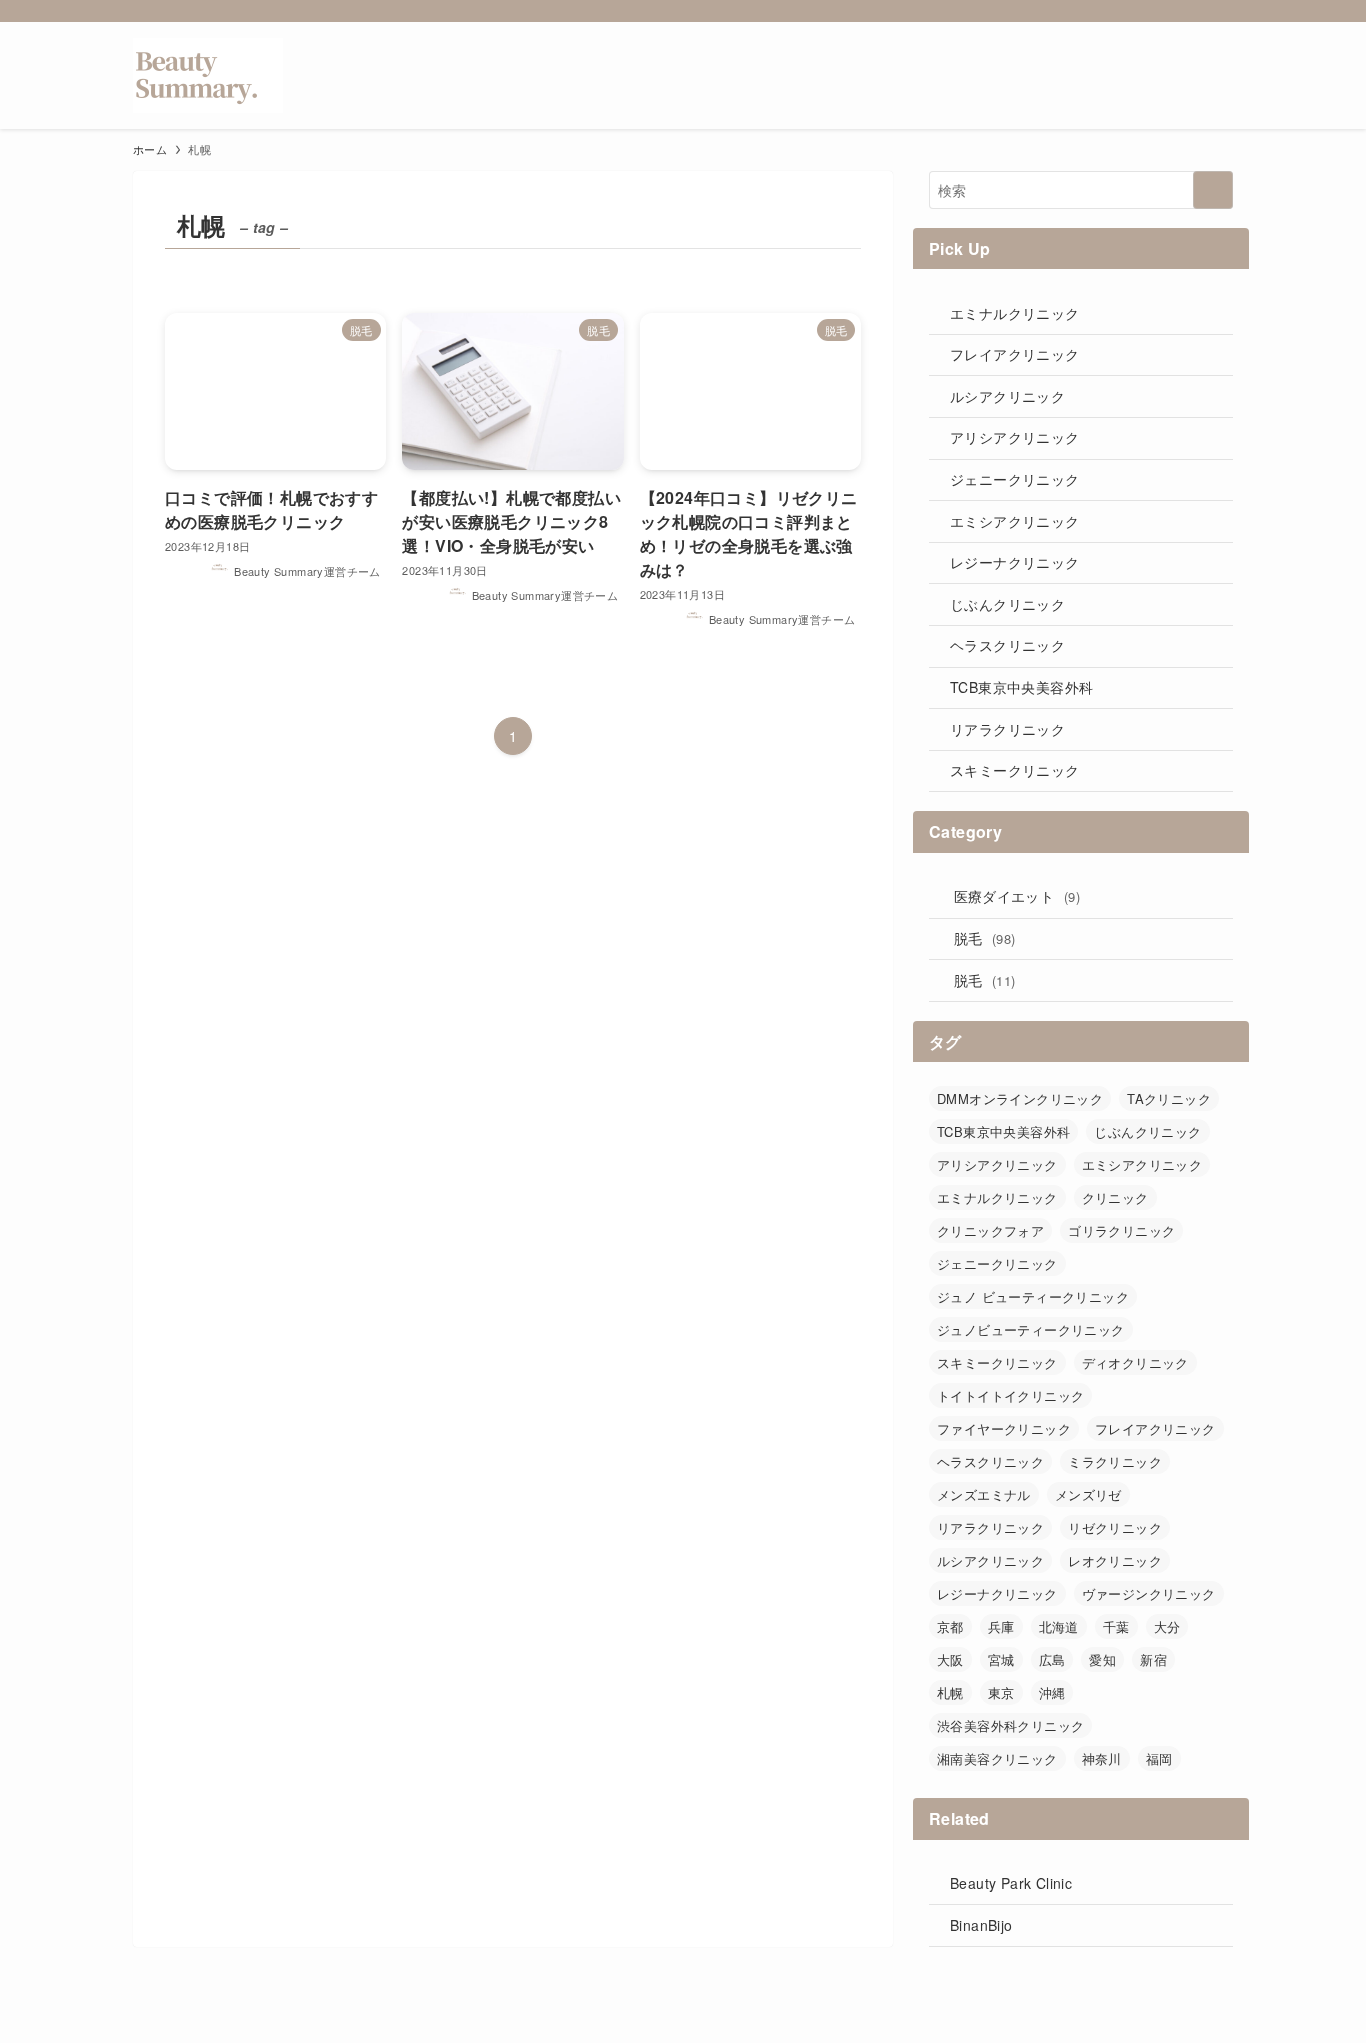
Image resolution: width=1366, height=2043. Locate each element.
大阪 (950, 1659)
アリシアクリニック (1015, 437)
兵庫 (1001, 1626)
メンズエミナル (984, 1494)
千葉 (1116, 1626)
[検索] (1220, 11)
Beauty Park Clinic (1011, 1883)
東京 (1001, 1692)
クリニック (1115, 1197)
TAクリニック (1169, 1098)
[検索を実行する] (1213, 190)
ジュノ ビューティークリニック (1033, 1296)
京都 (950, 1626)
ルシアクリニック (1007, 396)
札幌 (950, 1692)
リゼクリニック (1115, 1527)
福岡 (1159, 1758)
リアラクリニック (1007, 729)
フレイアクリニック (1015, 354)
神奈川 (1102, 1758)
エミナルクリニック (1015, 313)
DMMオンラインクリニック (1020, 1098)
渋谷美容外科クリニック (1010, 1725)
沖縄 (1052, 1692)
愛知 (1102, 1659)
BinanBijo (981, 1925)
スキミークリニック (1015, 770)
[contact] (1194, 11)
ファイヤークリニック (1004, 1428)
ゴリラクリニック (1121, 1230)
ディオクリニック (1135, 1362)
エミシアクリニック (1015, 521)
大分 (1167, 1626)
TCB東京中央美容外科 (1021, 687)
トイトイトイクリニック (1010, 1395)
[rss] (1168, 11)
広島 (1052, 1659)
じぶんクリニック (1007, 604)
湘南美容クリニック (997, 1758)
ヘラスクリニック (1007, 645)
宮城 (1001, 1659)
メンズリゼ (1088, 1494)
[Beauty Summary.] (208, 75)
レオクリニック (1115, 1560)
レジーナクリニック (1015, 562)
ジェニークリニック (1015, 479)
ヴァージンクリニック (1149, 1593)
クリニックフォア (990, 1230)
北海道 (1059, 1626)
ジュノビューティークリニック (1031, 1329)
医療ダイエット (1017, 896)
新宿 (1153, 1659)
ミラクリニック (1115, 1461)
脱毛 (985, 938)
